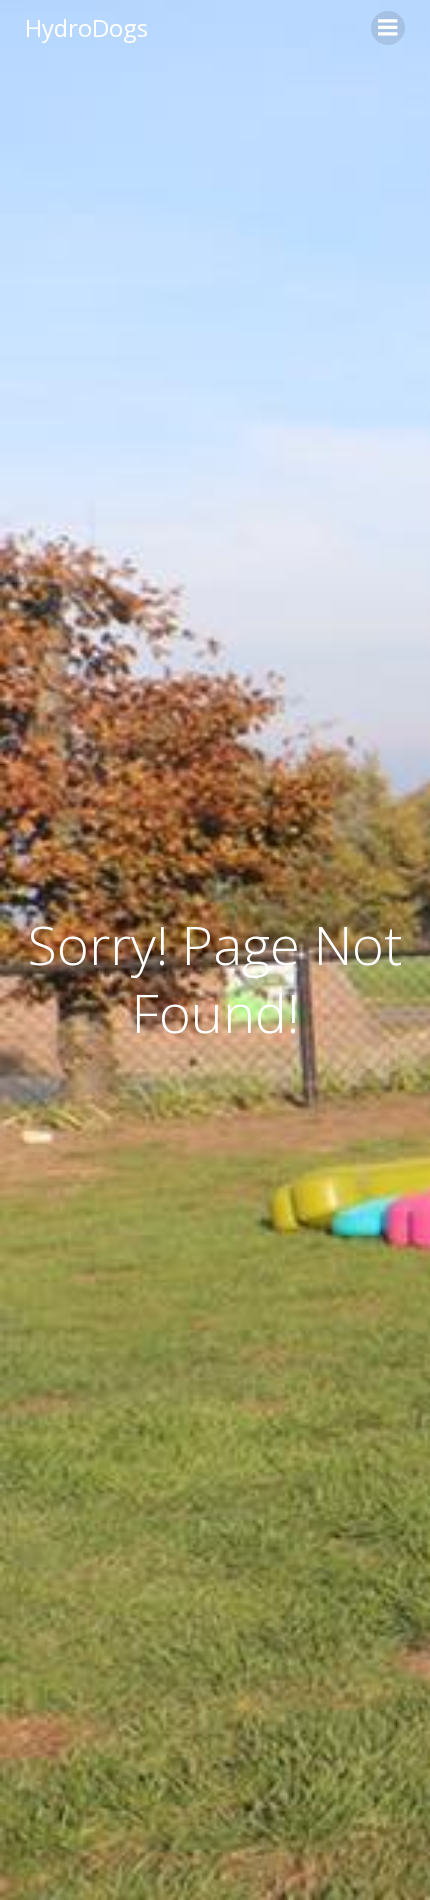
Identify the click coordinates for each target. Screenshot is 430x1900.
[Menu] (388, 28)
